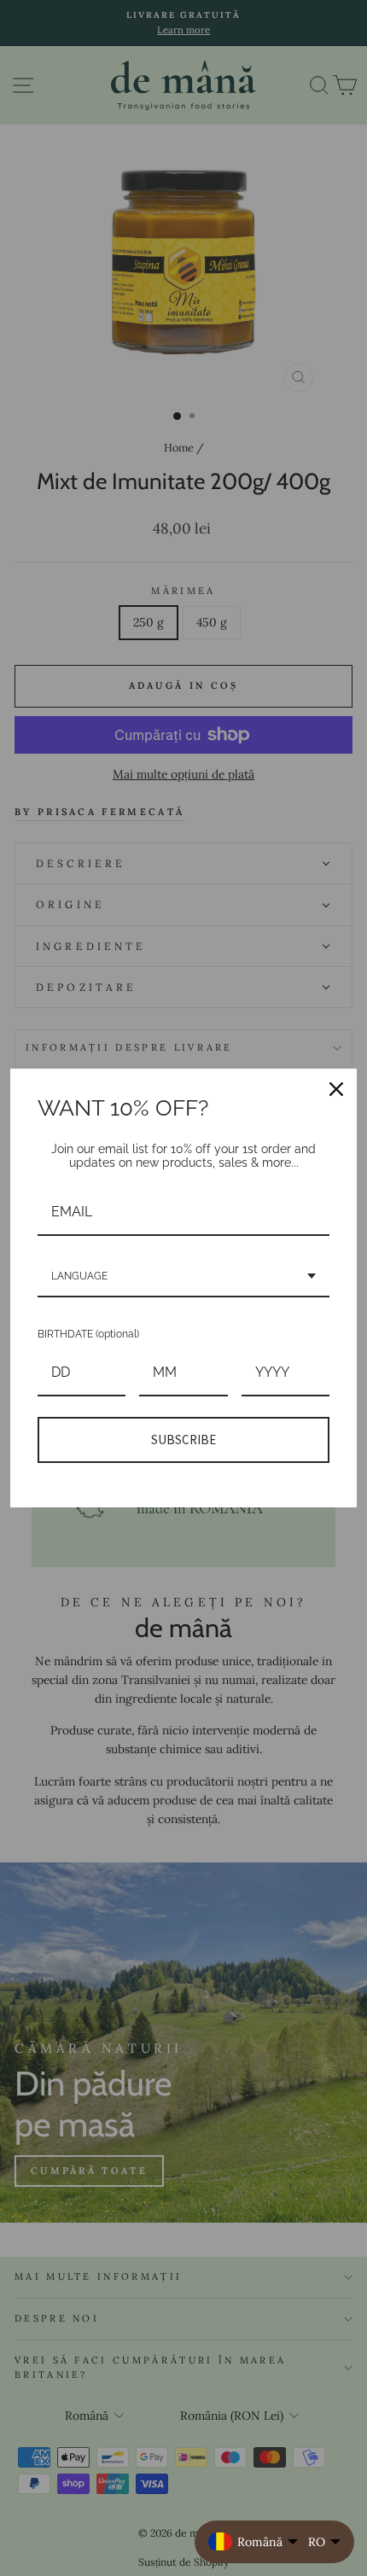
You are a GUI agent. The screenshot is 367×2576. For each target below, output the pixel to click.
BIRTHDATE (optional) (88, 1334)
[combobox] (183, 1277)
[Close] (336, 1089)
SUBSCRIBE (183, 1440)
